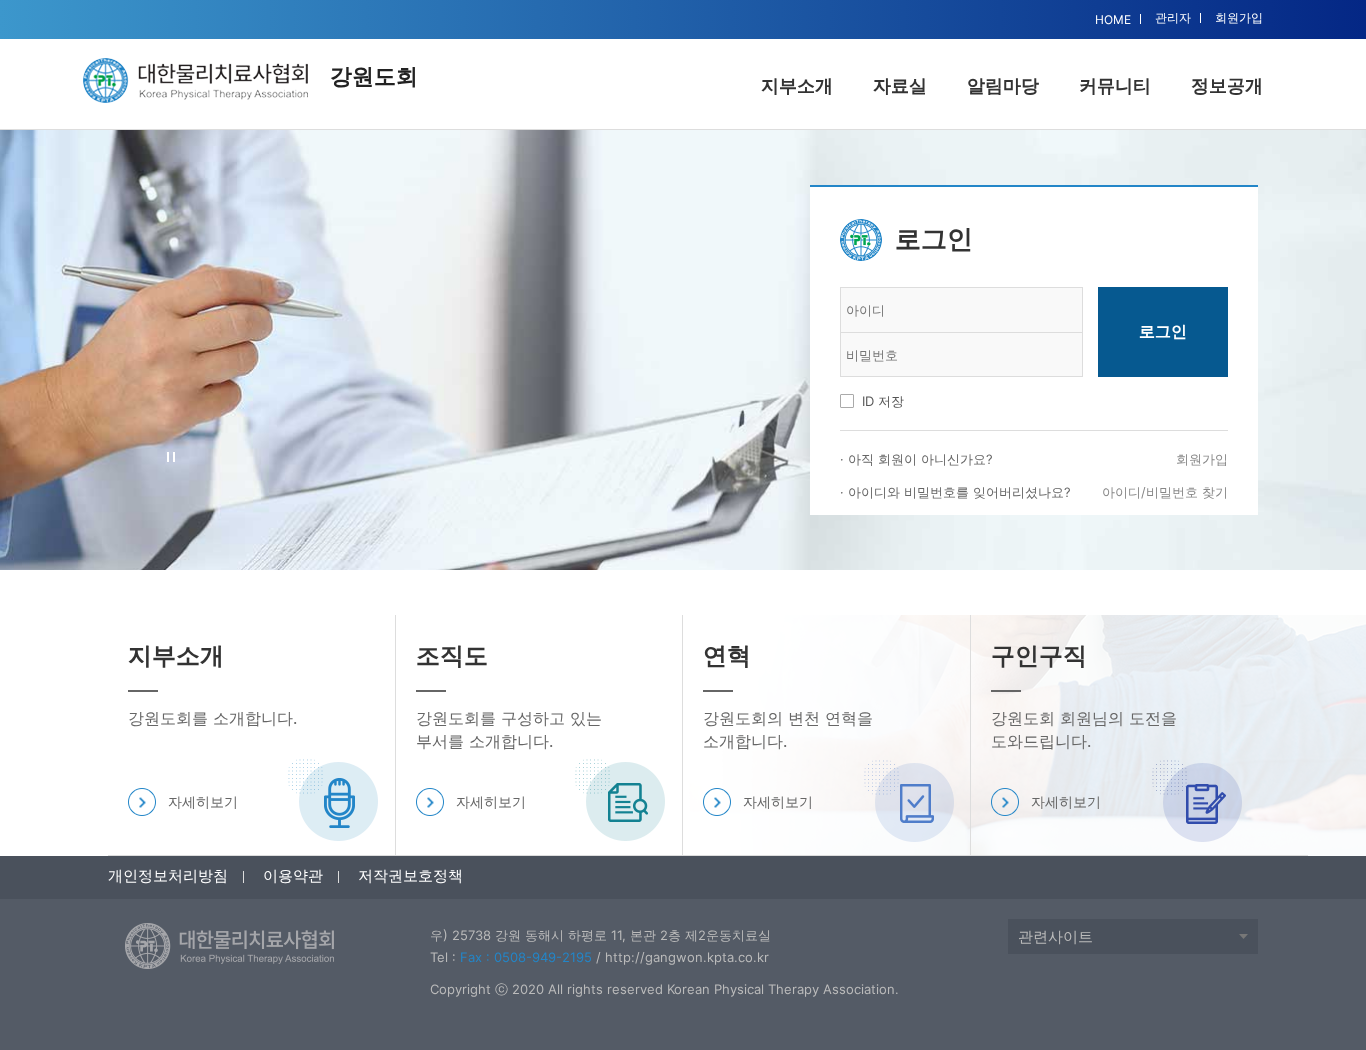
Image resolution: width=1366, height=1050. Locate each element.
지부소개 (797, 85)
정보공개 (1227, 85)
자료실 (900, 85)
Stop (171, 457)
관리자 (1173, 17)
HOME (1113, 19)
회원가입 (1239, 17)
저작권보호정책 (410, 875)
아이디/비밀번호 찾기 (1165, 492)
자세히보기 (203, 801)
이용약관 (293, 875)
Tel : (511, 957)
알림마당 (1003, 85)
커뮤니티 (1115, 85)
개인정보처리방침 (168, 875)
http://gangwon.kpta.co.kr (687, 957)
